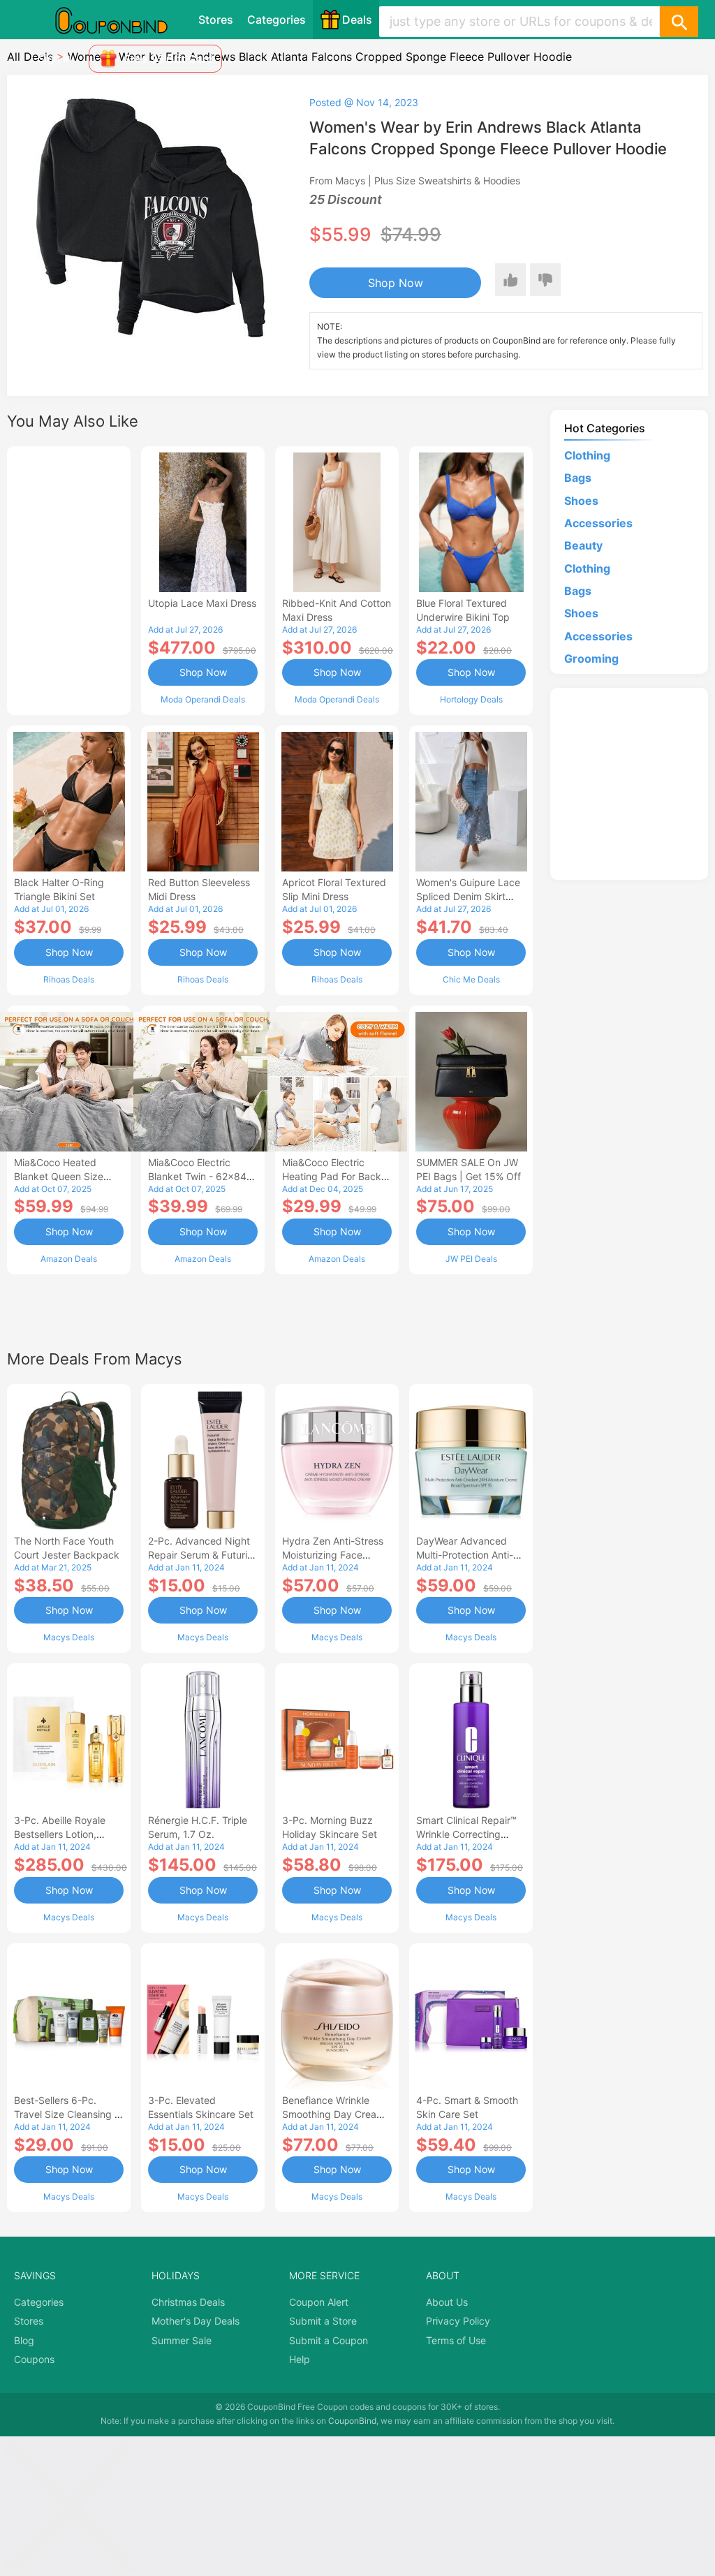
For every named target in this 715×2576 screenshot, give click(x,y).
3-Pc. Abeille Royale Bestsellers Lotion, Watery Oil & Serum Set (67, 1834)
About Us (447, 2302)
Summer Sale (182, 2340)
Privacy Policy (458, 2321)
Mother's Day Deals (196, 2321)
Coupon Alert (319, 2302)
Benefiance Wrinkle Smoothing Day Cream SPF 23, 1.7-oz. (333, 2114)
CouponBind (352, 2421)
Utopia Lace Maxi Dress (202, 603)
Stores (216, 20)
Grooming (591, 658)
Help (300, 2359)
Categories (277, 20)
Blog (24, 2340)
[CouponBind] (121, 20)
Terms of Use (456, 2340)
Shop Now (396, 283)
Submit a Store (323, 2321)
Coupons (34, 2359)
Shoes (581, 501)
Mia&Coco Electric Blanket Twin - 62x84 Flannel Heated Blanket (201, 1176)
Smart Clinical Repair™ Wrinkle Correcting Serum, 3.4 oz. (466, 1834)
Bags (578, 478)
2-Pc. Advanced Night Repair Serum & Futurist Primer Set (202, 1555)
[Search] (679, 22)
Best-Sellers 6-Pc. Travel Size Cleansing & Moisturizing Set (67, 2114)
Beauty (583, 545)
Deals (357, 20)
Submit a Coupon (329, 2340)
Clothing (587, 455)
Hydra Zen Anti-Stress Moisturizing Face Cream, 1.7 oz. (333, 1555)
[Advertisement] (69, 579)
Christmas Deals (188, 2302)
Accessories (598, 523)
